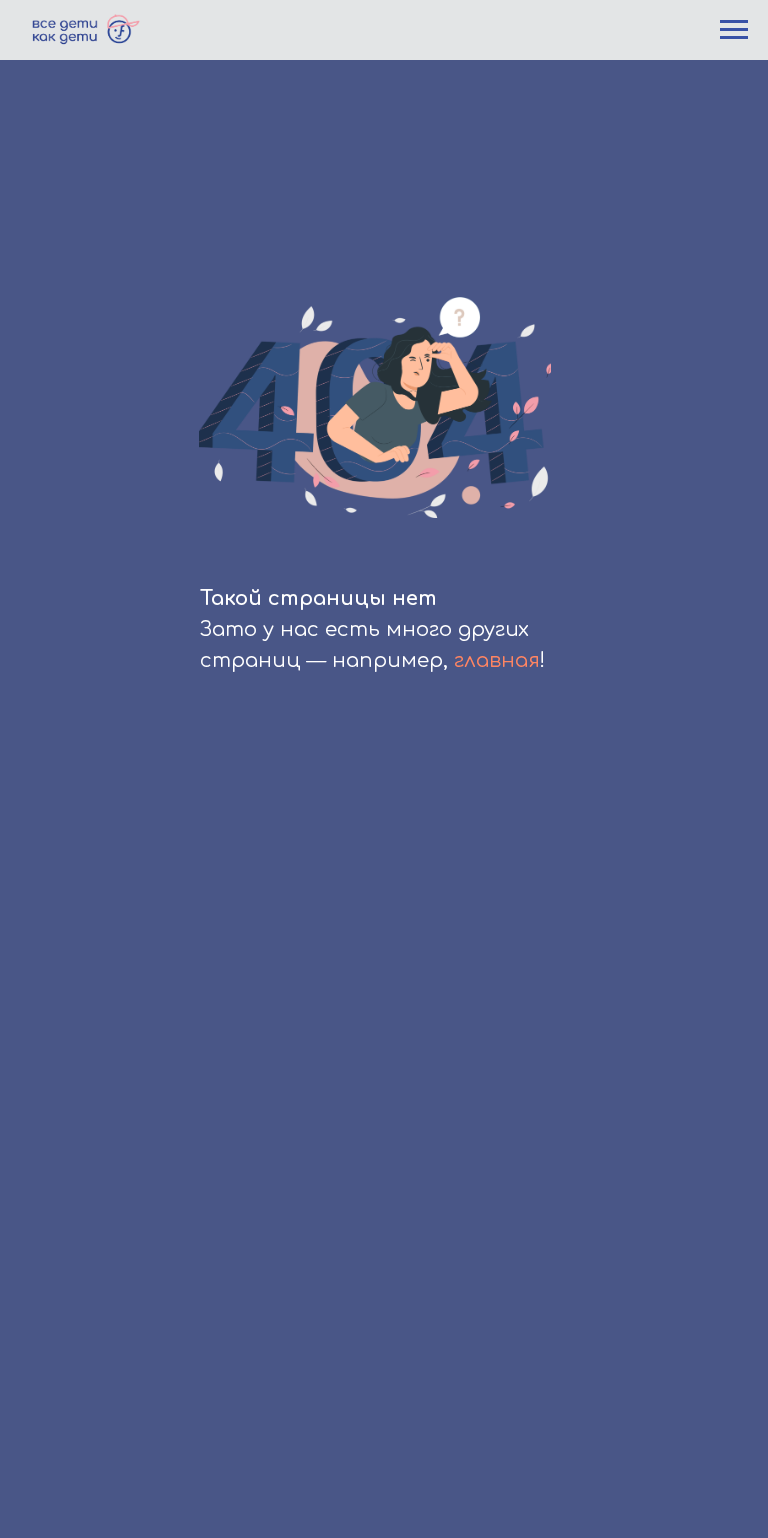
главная (497, 660)
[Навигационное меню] (734, 30)
